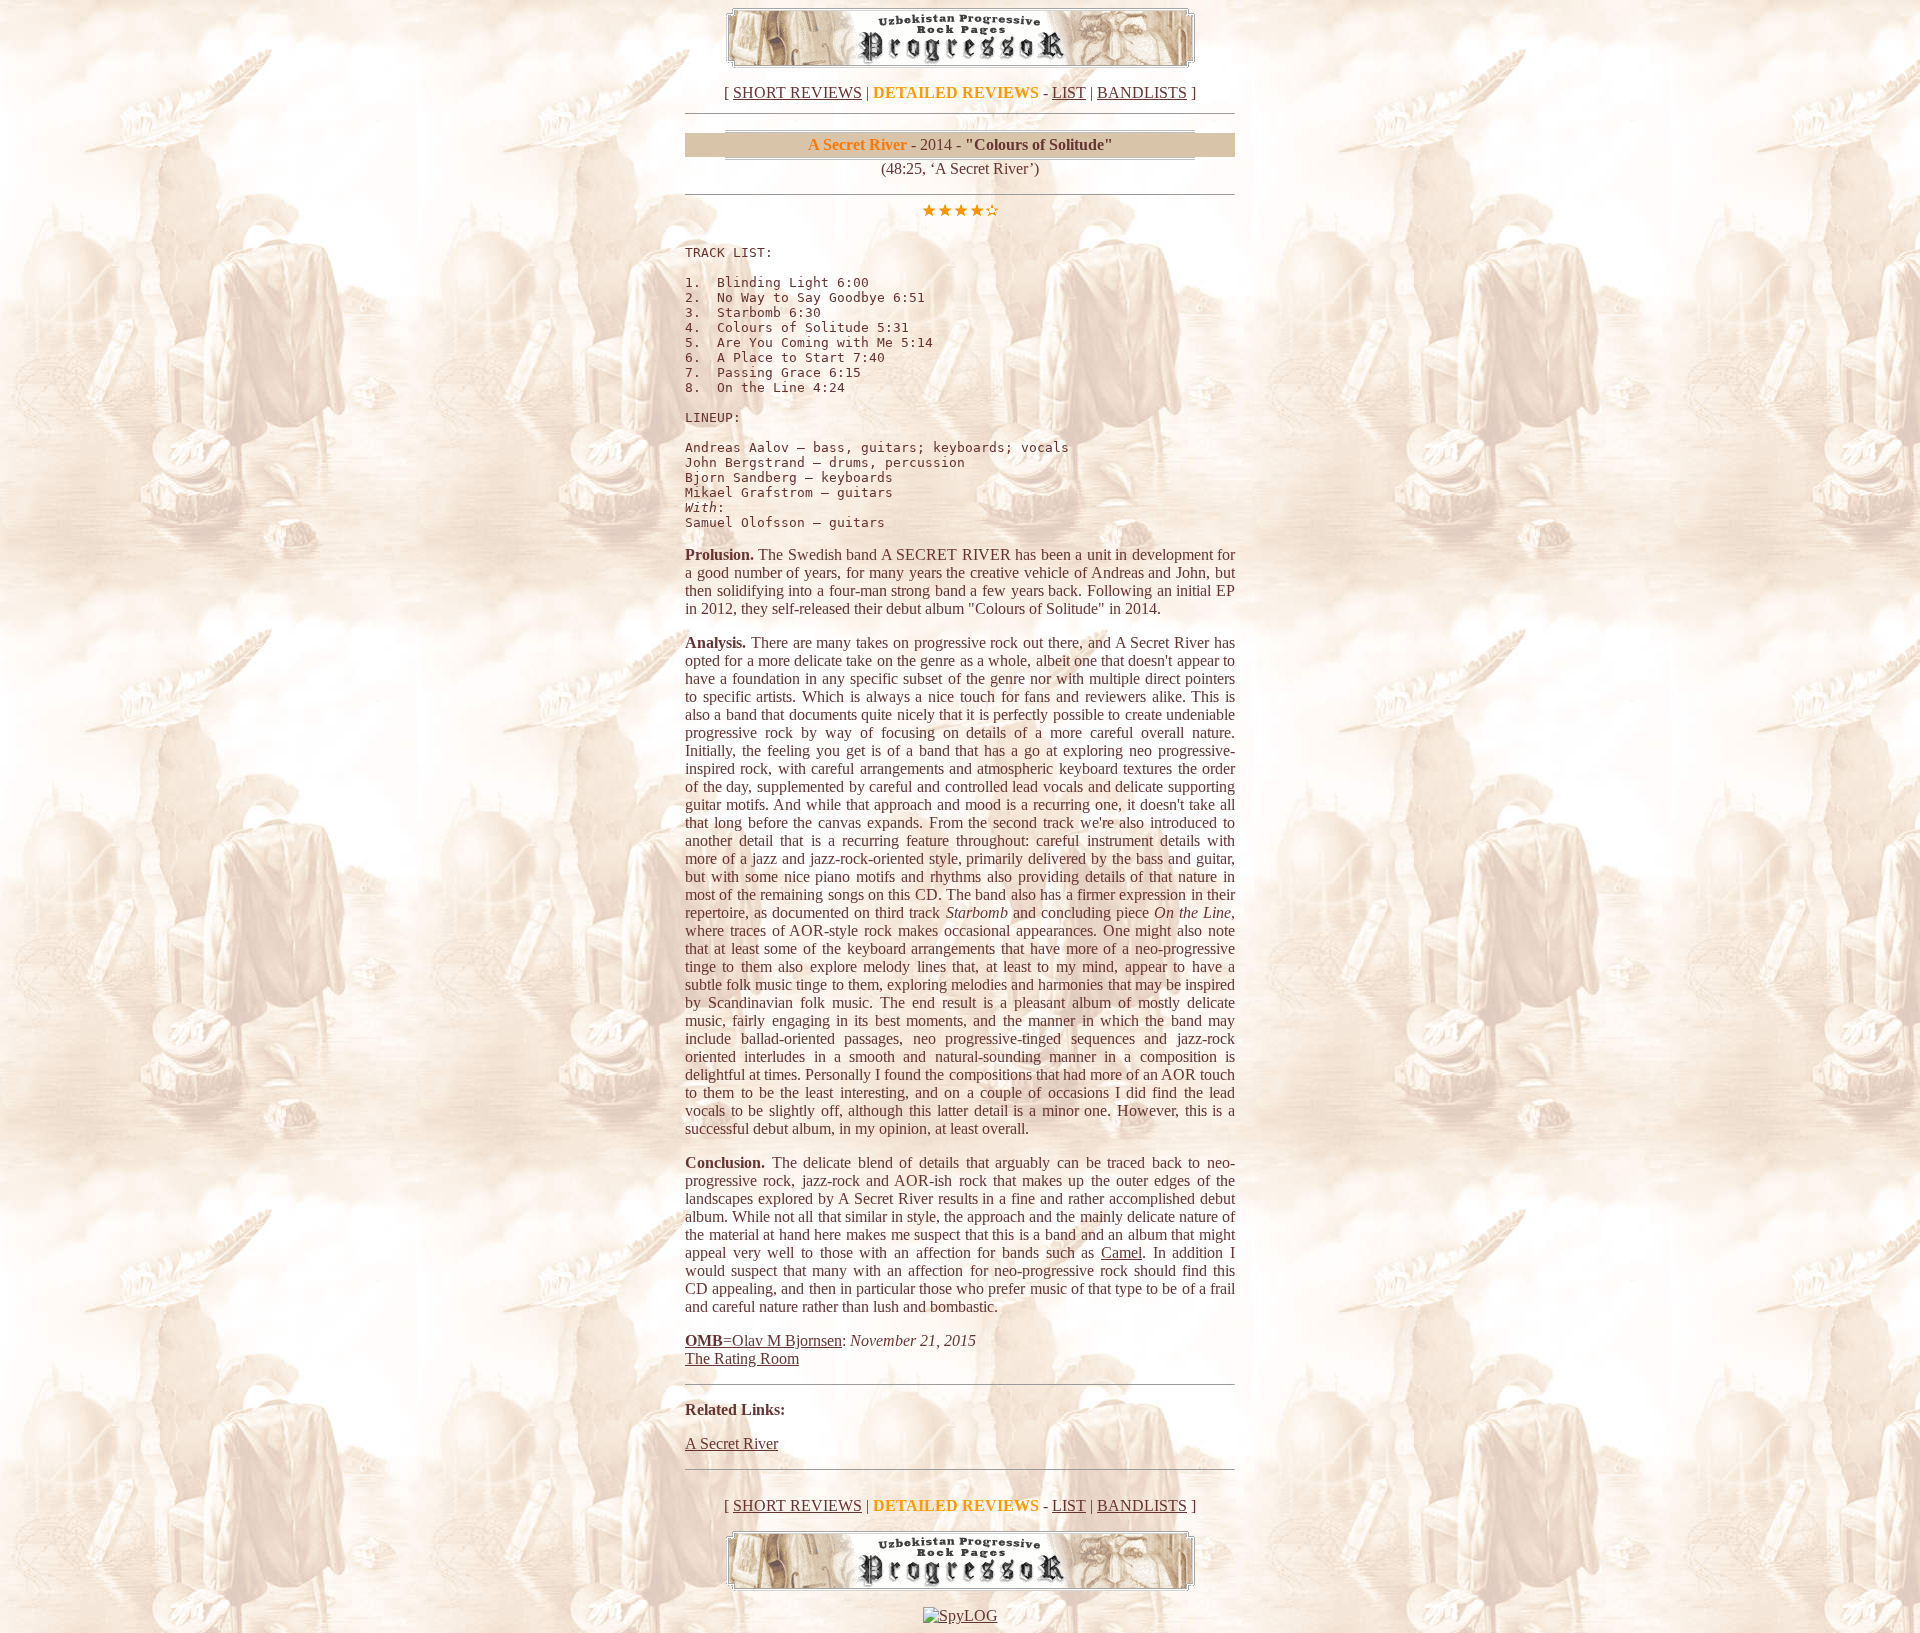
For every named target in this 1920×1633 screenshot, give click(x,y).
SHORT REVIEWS (797, 92)
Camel (1121, 1252)
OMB (704, 1340)
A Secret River (731, 1443)
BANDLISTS (1142, 92)
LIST (1069, 92)
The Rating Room (742, 1358)
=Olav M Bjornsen (782, 1340)
